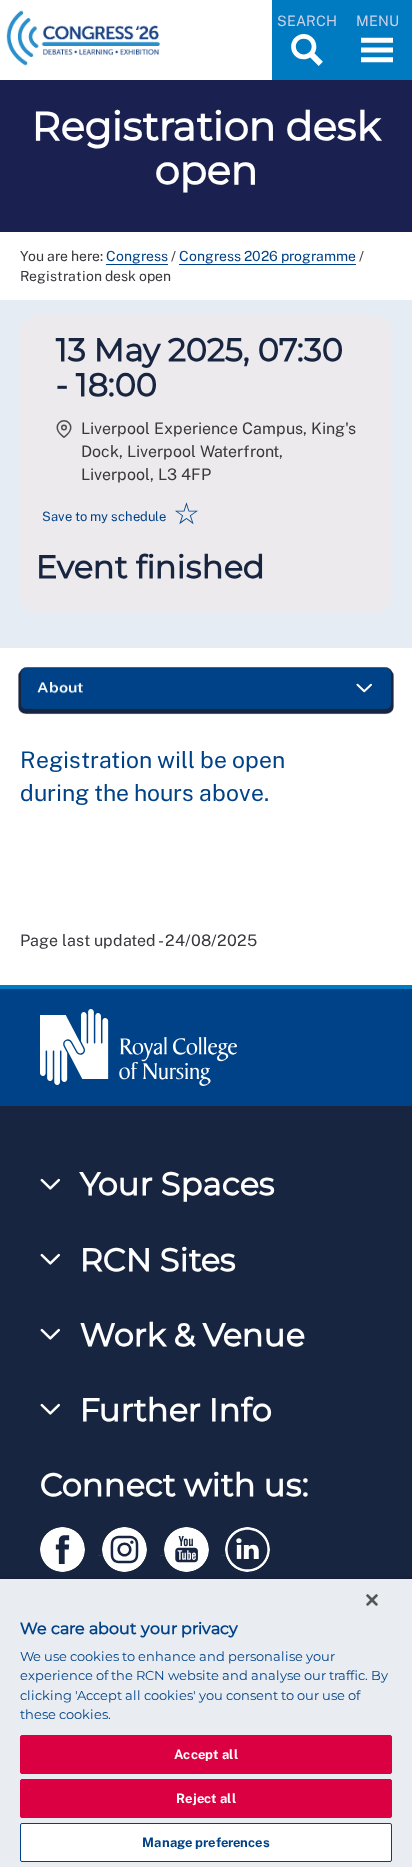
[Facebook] (71, 1545)
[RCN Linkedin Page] (254, 1545)
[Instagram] (133, 1545)
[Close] (372, 1600)
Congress (137, 256)
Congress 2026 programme (267, 256)
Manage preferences (205, 1842)
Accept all (205, 1754)
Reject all (205, 1798)
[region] (206, 1723)
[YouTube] (195, 1545)
